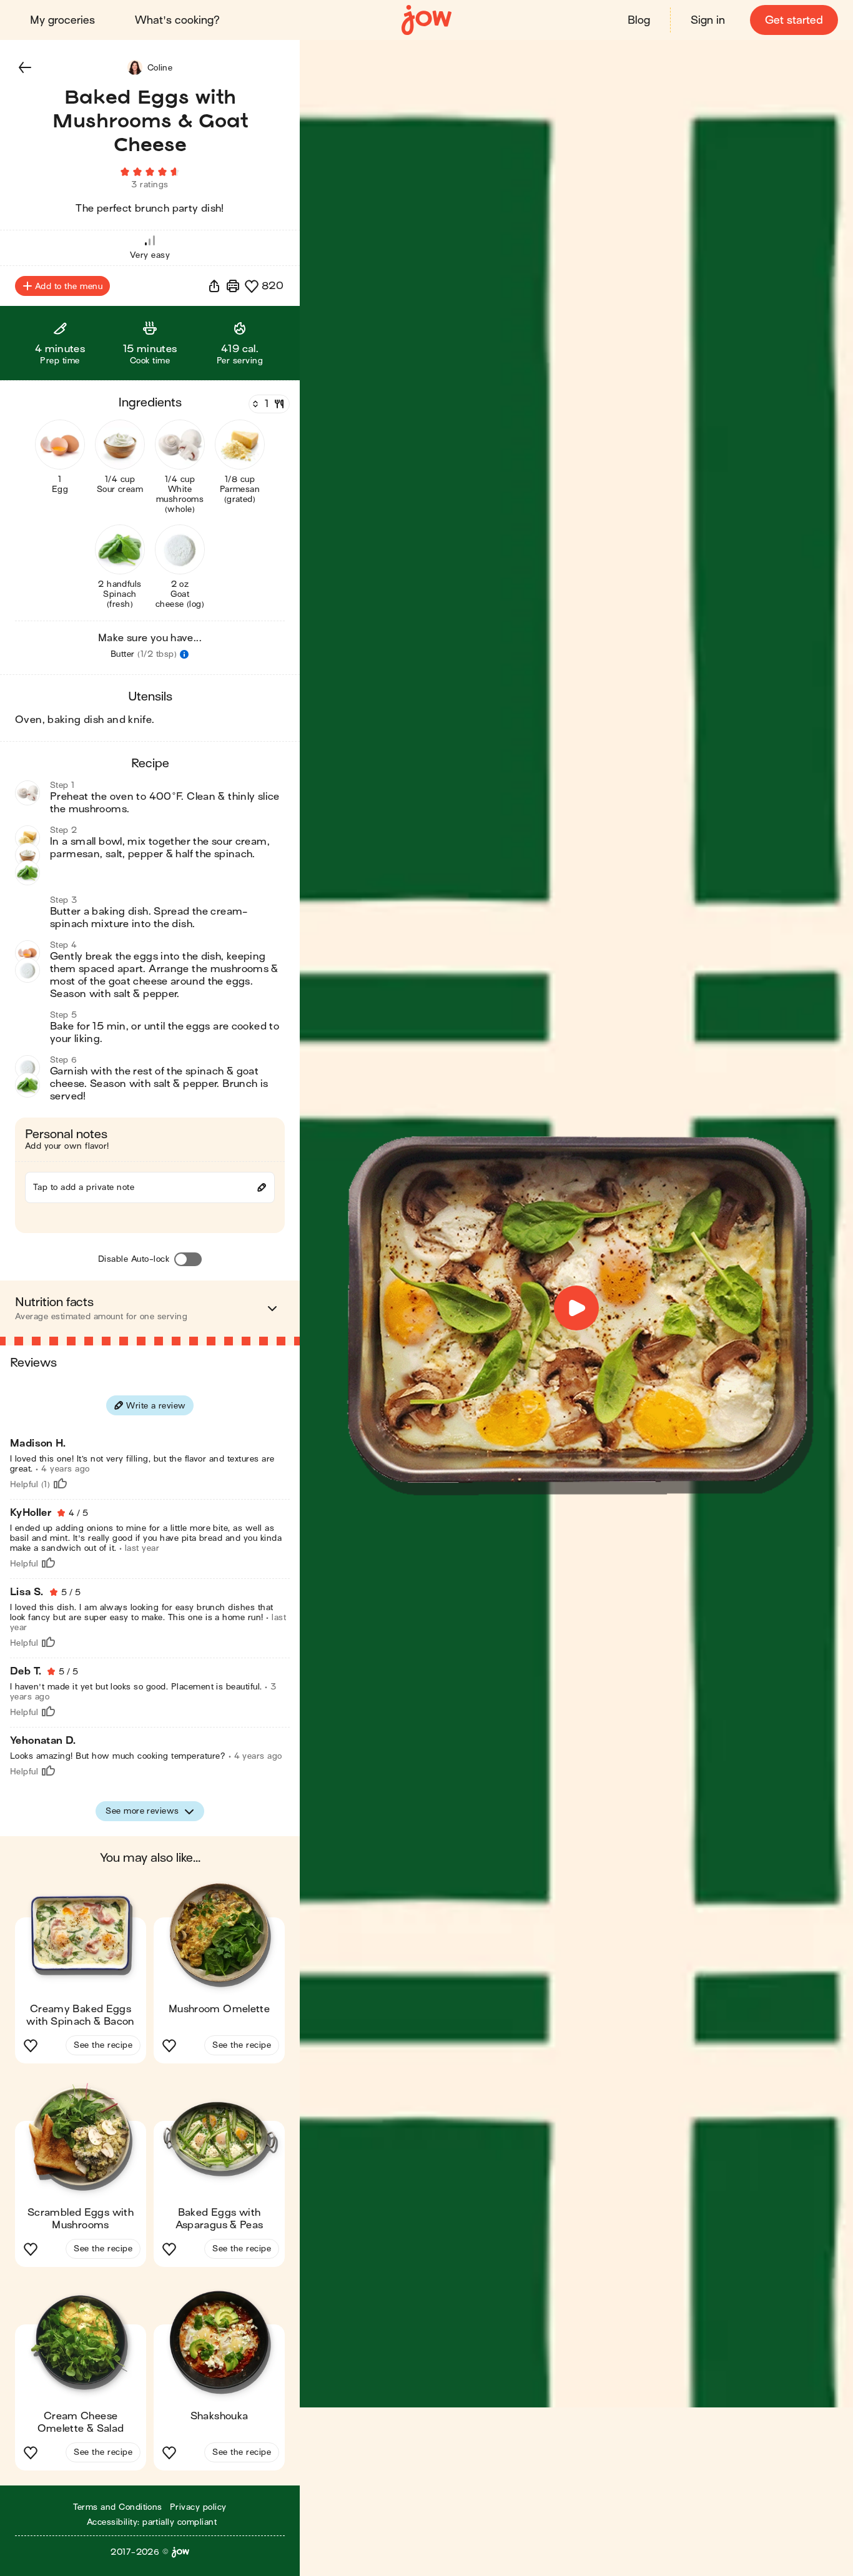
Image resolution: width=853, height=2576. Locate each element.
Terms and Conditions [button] (118, 2507)
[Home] (426, 20)
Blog (639, 20)
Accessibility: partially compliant (152, 2522)
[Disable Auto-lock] (188, 1259)
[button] (25, 67)
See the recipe (103, 2045)
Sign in (708, 20)
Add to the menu (69, 286)
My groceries (62, 20)
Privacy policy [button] (198, 2507)
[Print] (233, 286)
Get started (794, 20)
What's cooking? (177, 20)
